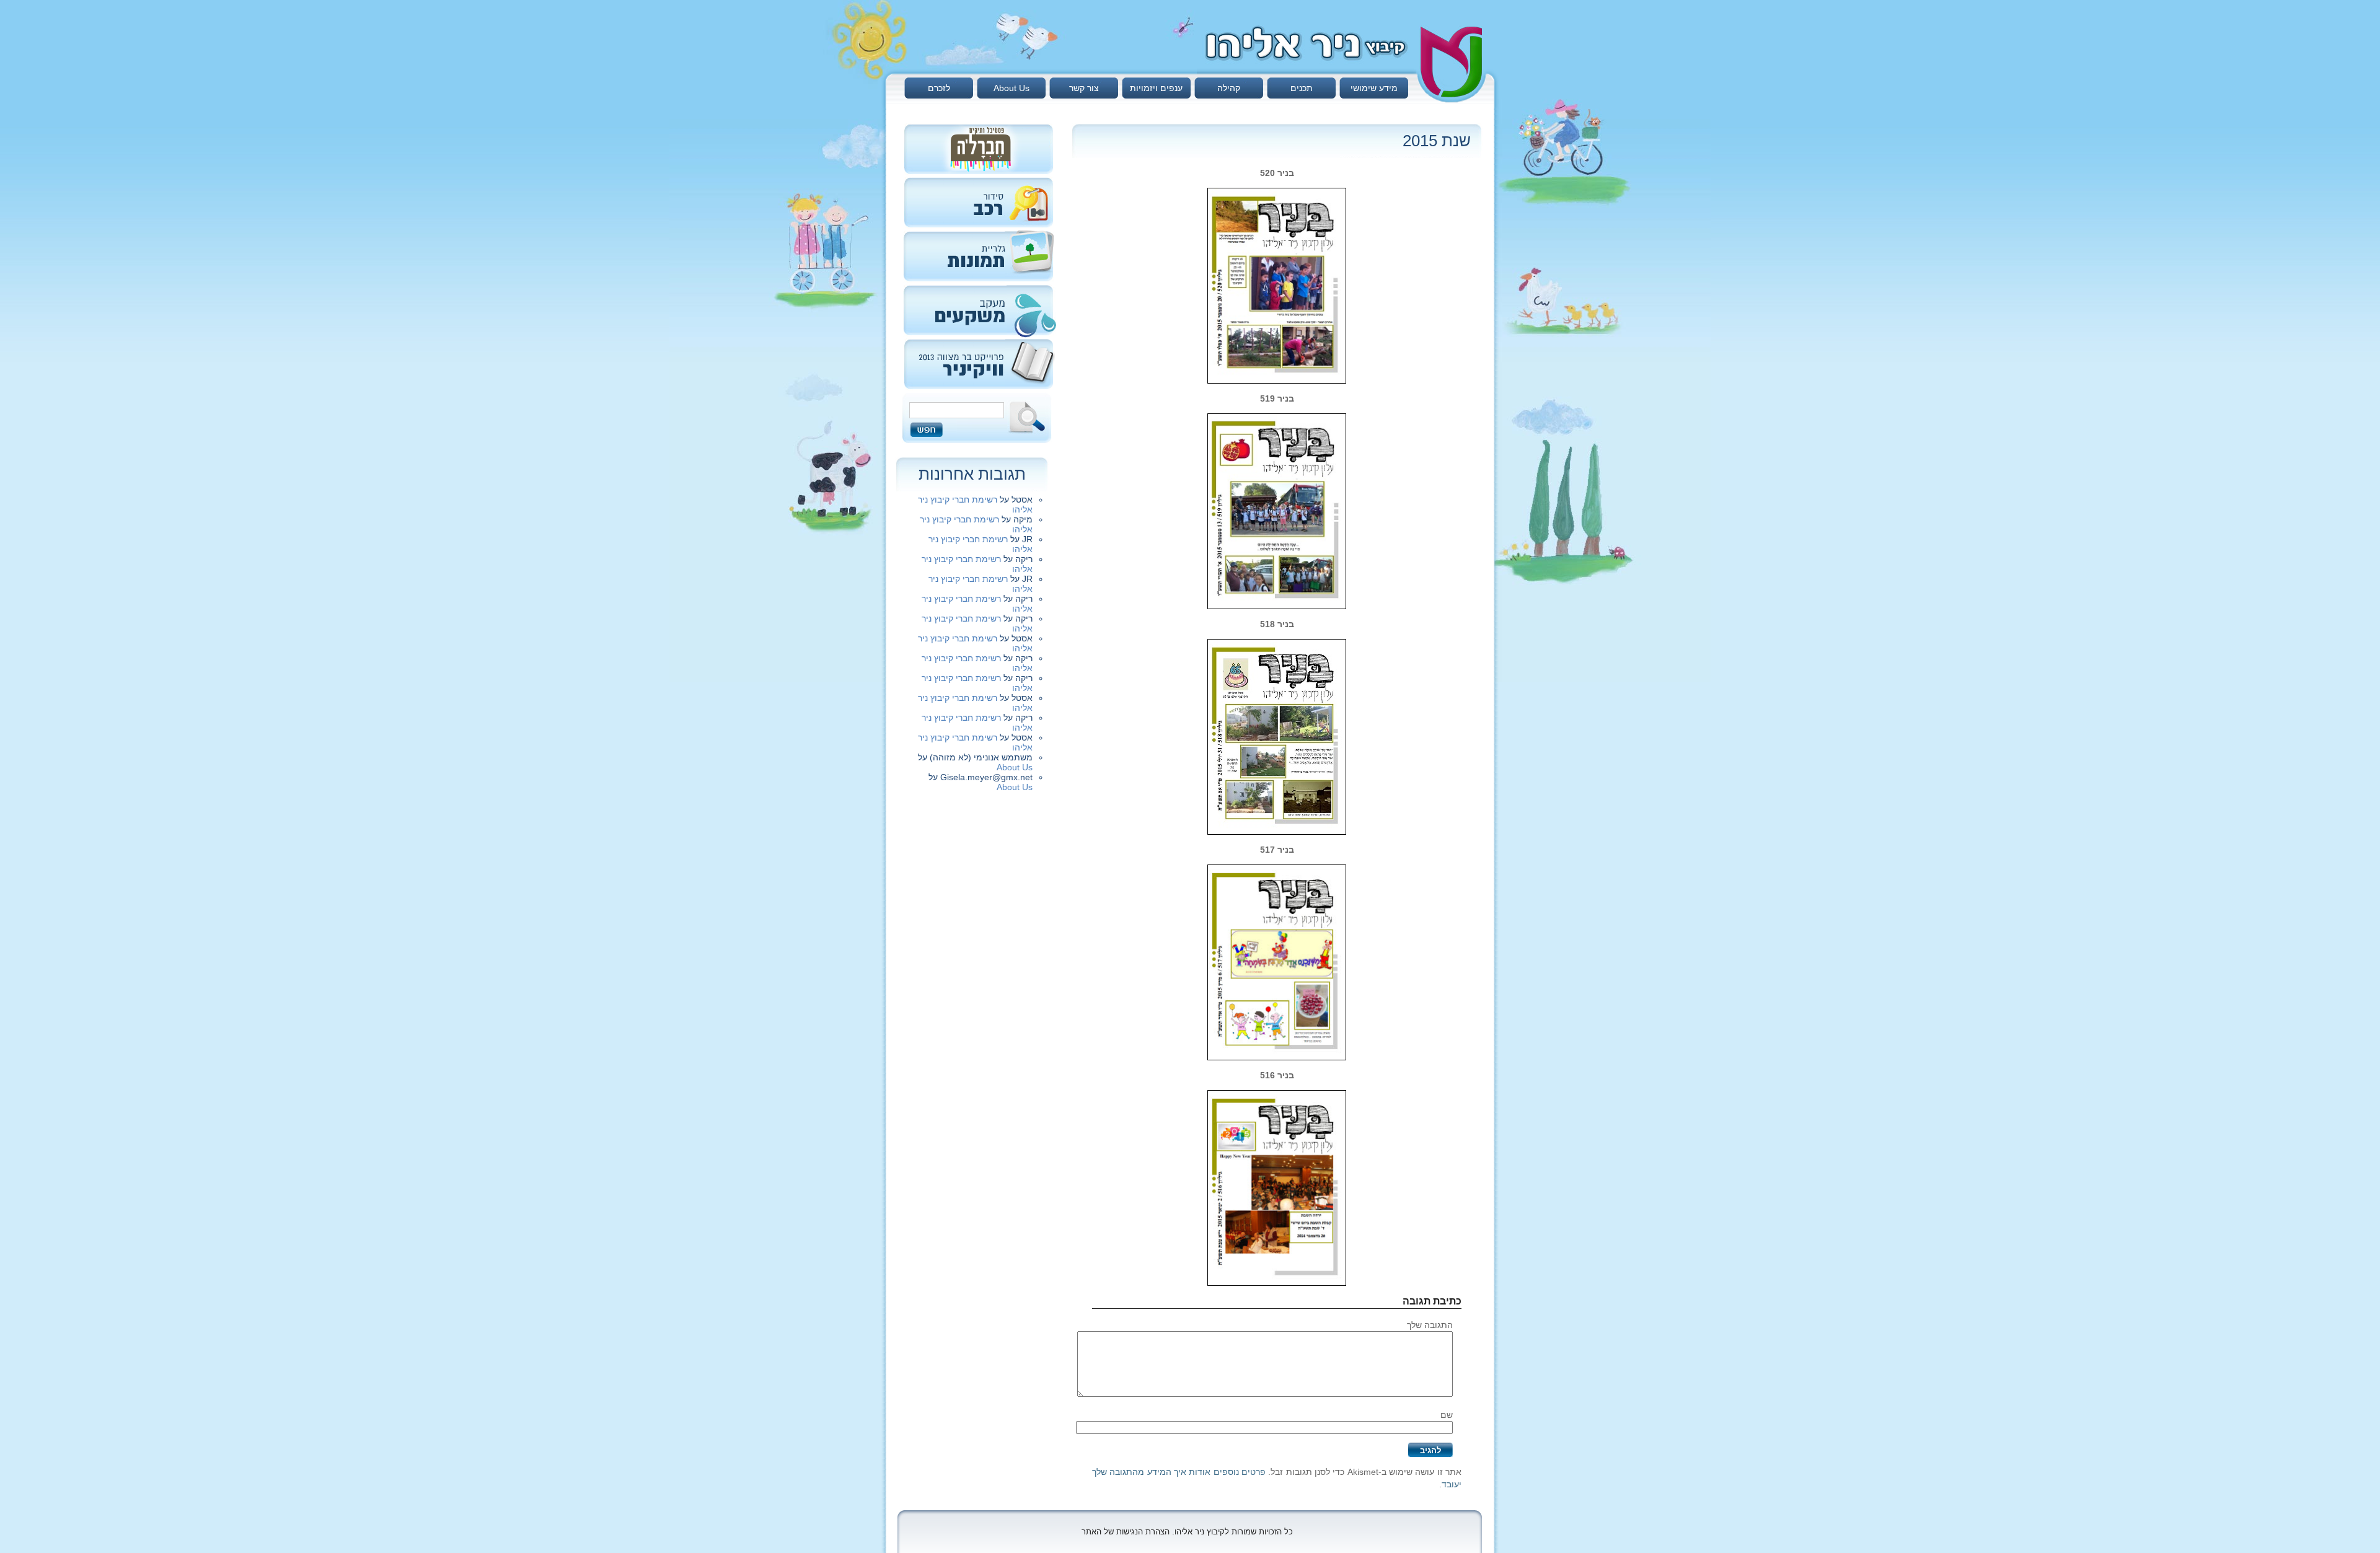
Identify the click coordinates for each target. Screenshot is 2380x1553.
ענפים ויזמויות (1156, 88)
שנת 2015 (1437, 141)
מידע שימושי (1374, 88)
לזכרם (939, 88)
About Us (1011, 88)
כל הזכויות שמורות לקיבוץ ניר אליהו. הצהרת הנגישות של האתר (1187, 1532)
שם (1447, 1415)
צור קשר (1084, 88)
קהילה (1229, 88)
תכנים (1302, 88)
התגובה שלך (1430, 1325)
